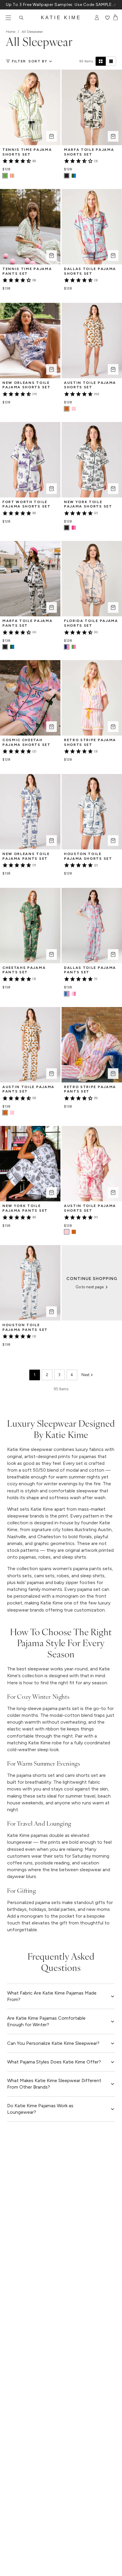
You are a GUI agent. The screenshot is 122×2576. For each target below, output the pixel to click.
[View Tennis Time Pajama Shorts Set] (12, 176)
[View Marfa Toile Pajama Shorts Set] (74, 176)
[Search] (21, 18)
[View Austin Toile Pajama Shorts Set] (74, 409)
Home (11, 32)
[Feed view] (111, 61)
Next (85, 1375)
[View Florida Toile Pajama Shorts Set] (74, 647)
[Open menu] (8, 18)
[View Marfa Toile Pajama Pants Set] (12, 647)
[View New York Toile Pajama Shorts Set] (74, 528)
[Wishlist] (107, 18)
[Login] (97, 18)
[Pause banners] (115, 5)
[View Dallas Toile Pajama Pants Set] (74, 994)
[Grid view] (101, 61)
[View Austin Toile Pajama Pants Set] (12, 1113)
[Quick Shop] (52, 136)
